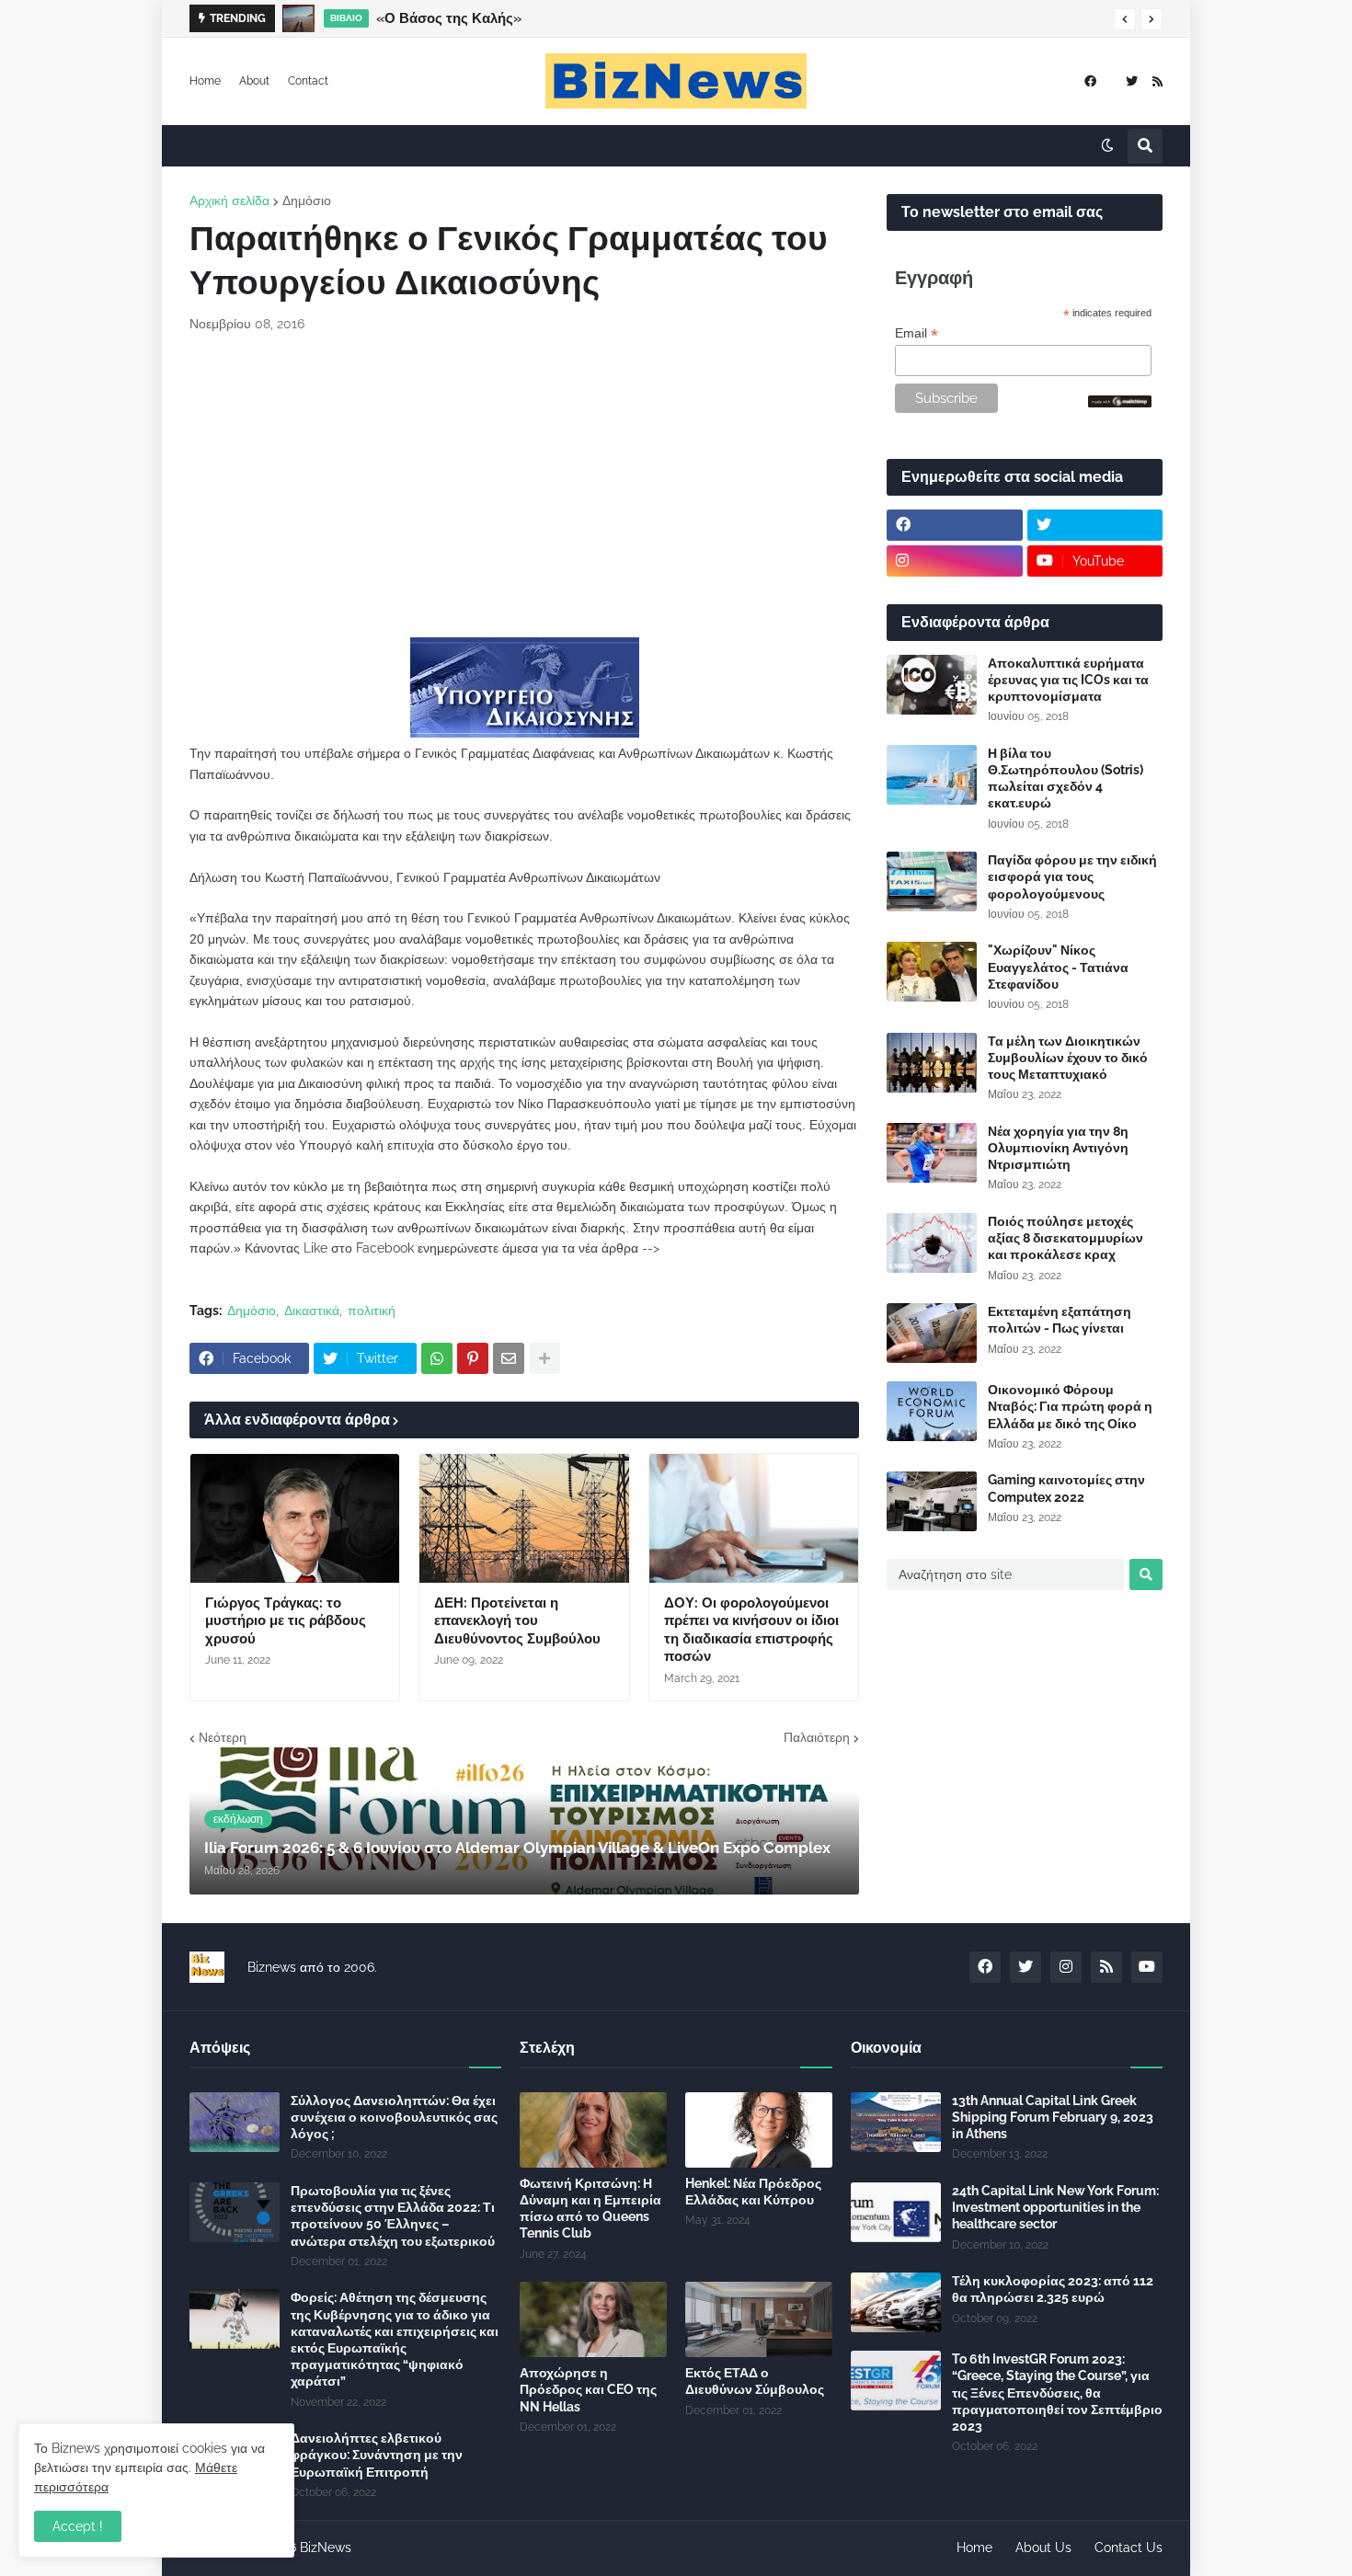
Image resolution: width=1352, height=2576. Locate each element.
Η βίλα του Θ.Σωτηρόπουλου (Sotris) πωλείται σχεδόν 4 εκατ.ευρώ (1066, 779)
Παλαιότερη (817, 1737)
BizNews (326, 2547)
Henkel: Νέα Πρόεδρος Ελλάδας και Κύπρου (753, 2192)
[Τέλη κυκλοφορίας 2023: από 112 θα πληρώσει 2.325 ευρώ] (896, 2302)
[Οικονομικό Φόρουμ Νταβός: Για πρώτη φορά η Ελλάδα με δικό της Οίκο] (932, 1411)
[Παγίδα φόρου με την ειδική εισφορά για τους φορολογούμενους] (932, 882)
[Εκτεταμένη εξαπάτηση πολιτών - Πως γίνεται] (932, 1333)
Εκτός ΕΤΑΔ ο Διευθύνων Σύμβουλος (755, 2381)
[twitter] (1132, 81)
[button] (1125, 19)
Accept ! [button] (78, 2526)
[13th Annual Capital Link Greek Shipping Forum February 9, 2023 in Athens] (896, 2122)
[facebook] (1090, 81)
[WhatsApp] (437, 1358)
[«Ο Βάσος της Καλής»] (298, 18)
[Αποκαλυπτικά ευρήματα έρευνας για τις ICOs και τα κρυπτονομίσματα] (932, 685)
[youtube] (1147, 1967)
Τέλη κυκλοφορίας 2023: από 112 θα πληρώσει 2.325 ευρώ (1053, 2289)
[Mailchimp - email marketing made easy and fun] (1120, 403)
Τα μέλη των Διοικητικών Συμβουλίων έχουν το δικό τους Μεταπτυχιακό (1068, 1058)
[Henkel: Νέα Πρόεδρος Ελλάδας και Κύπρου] (759, 2130)
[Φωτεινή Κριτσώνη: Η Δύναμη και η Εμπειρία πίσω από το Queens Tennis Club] (593, 2130)
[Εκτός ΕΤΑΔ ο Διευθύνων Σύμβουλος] (759, 2319)
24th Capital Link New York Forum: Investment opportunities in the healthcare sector (1055, 2207)
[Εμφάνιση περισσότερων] (544, 1358)
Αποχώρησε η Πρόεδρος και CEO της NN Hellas (588, 2389)
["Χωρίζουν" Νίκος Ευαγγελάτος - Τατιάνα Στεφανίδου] (932, 972)
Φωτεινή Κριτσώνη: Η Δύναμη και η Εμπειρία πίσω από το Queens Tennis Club (590, 2209)
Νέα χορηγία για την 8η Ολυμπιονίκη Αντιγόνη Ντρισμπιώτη (1058, 1148)
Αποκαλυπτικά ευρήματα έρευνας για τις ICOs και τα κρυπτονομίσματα (1068, 680)
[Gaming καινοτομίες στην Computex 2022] (932, 1501)
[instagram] (955, 561)
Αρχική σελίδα (229, 200)
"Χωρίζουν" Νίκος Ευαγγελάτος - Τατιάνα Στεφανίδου (1058, 967)
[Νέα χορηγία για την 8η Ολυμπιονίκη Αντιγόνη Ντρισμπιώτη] (932, 1153)
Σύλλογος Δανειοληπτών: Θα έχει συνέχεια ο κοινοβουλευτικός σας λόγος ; (394, 2117)
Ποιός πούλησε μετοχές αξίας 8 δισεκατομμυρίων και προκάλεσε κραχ (1066, 1238)
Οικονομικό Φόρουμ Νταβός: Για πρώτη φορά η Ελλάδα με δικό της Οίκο (1070, 1406)
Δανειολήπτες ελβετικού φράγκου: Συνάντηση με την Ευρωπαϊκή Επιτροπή (377, 2455)
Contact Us (1129, 2547)
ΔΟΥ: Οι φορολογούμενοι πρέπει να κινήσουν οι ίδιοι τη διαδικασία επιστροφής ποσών (751, 1630)
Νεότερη (223, 1737)
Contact (308, 81)
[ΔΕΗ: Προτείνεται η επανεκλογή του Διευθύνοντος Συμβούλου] (524, 1518)
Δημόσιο (307, 200)
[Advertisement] (524, 486)
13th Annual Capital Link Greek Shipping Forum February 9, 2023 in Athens (1053, 2117)
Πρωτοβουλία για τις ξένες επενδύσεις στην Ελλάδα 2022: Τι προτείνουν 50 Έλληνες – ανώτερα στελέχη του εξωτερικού (393, 2216)
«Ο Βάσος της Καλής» (449, 18)
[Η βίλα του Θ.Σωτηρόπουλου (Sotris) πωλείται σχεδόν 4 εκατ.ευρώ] (932, 775)
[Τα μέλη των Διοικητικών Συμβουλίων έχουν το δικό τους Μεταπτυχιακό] (932, 1063)
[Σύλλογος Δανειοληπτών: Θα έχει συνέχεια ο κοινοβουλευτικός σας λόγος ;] (235, 2122)
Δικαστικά (312, 1311)
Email (917, 333)
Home (205, 81)
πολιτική (372, 1311)
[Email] (509, 1358)
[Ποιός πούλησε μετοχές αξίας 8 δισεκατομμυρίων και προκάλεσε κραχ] (932, 1243)
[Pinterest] (473, 1358)
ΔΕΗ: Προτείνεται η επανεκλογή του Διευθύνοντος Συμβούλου (517, 1621)
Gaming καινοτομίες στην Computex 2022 (1066, 1488)
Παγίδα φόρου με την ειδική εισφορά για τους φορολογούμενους (1072, 876)
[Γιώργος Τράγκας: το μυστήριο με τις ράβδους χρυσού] (295, 1518)
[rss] (1157, 81)
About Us (1043, 2547)
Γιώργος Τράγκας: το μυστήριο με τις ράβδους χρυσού (286, 1621)
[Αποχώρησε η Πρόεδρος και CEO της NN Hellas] (593, 2319)
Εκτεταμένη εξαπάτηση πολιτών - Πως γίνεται (1060, 1320)
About (254, 81)
